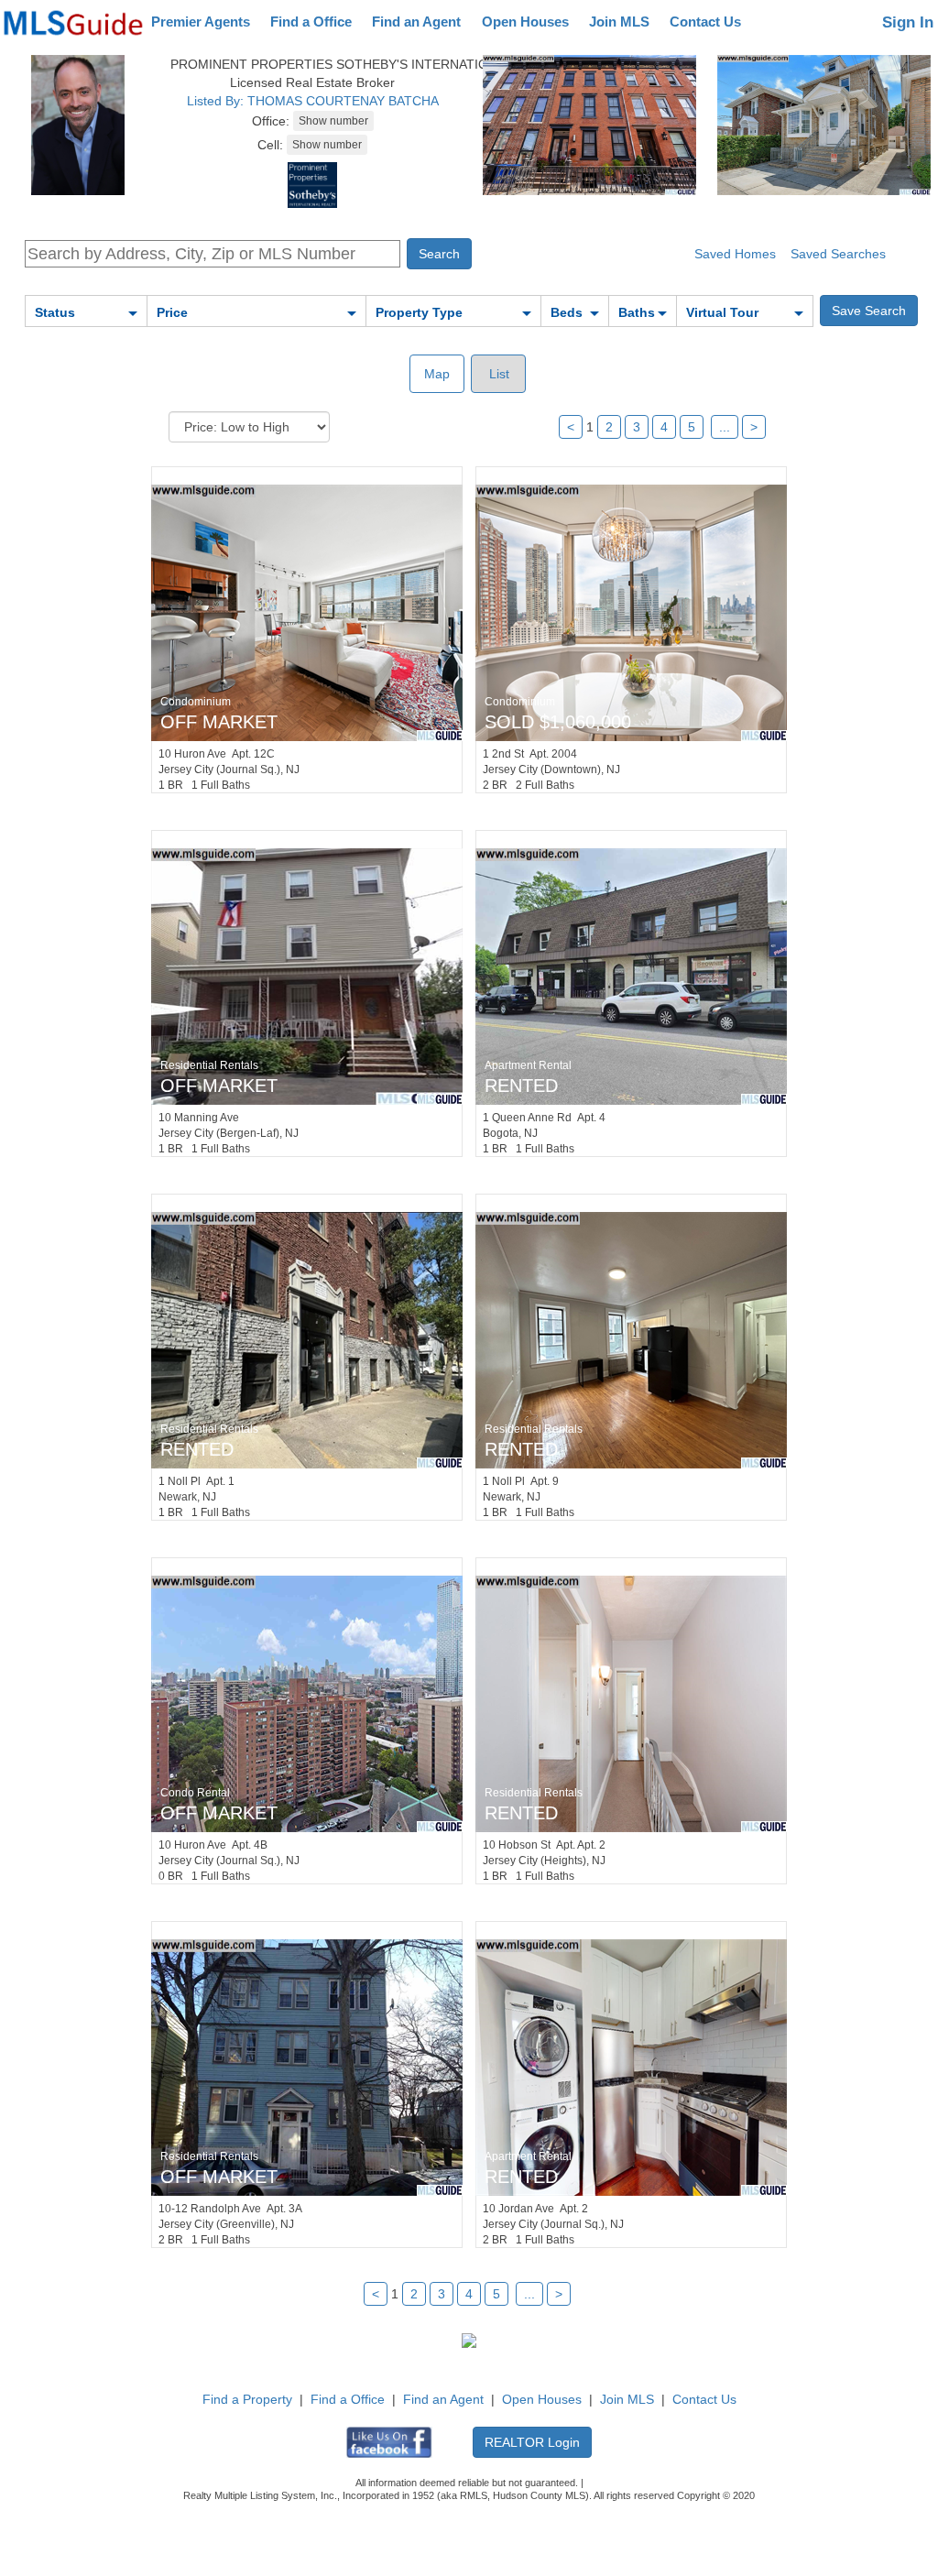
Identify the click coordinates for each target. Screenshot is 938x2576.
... (725, 427)
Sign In (908, 22)
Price (172, 312)
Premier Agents (201, 22)
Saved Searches (838, 254)
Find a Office (311, 22)
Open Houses (525, 22)
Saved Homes (735, 254)
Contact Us (705, 22)
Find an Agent (416, 22)
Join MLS (619, 22)
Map (437, 374)
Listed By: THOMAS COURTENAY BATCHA (313, 101)
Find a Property (247, 2399)
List (497, 374)
